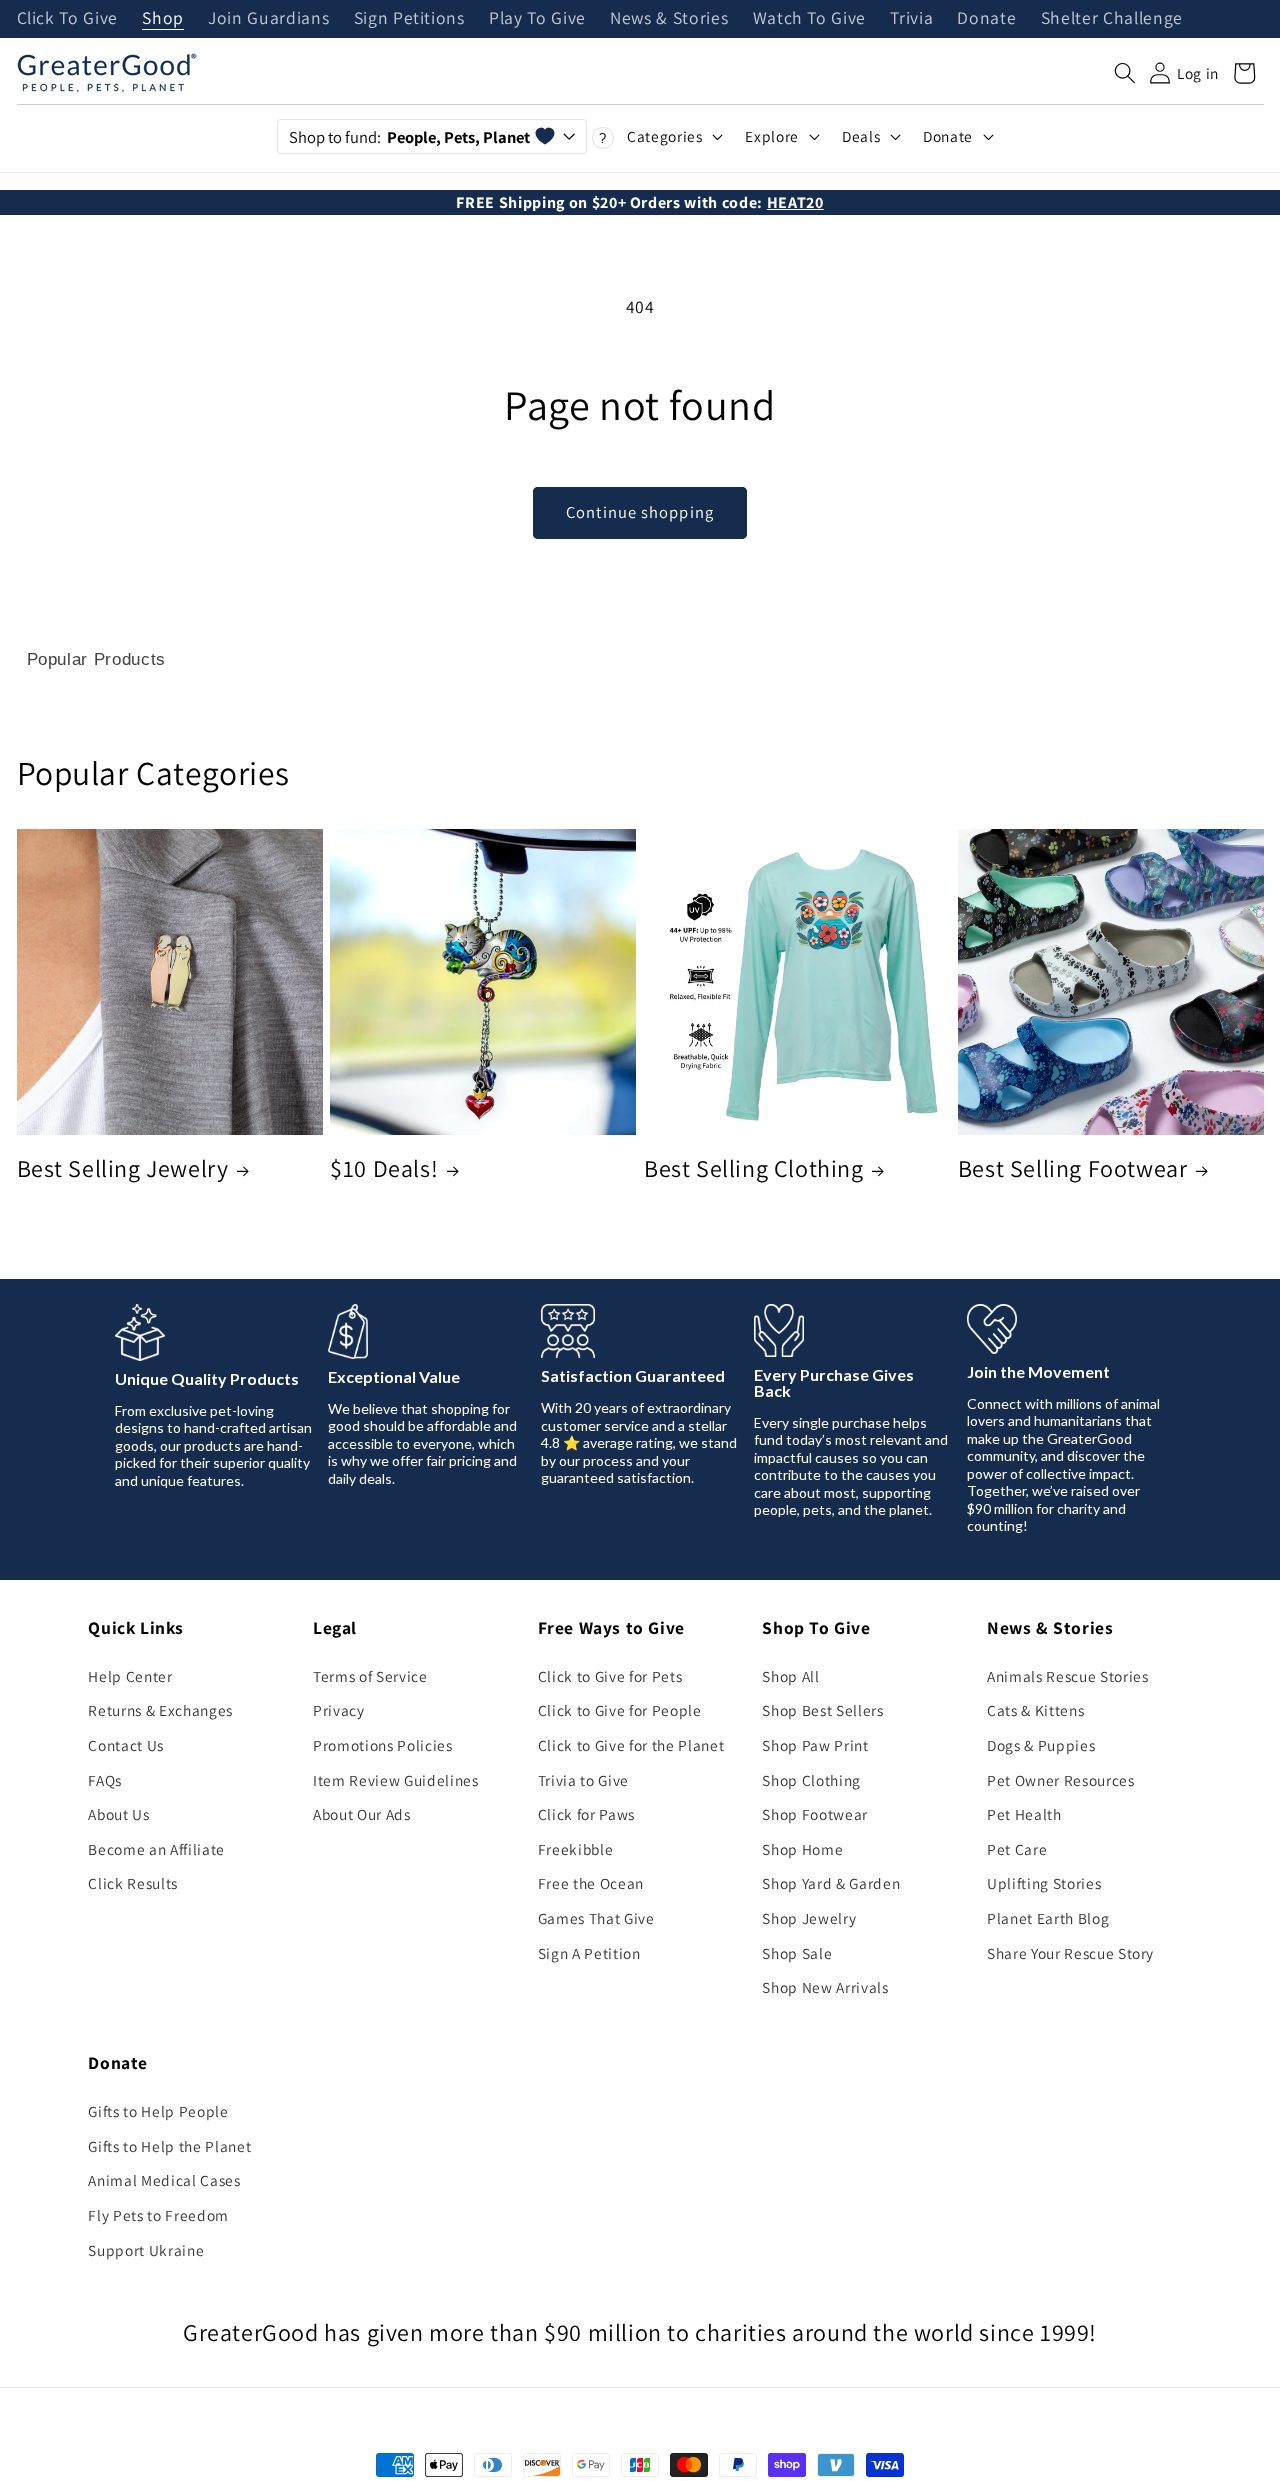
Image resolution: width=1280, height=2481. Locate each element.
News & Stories (669, 19)
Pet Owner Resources (1061, 1780)
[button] (1125, 73)
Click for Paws (586, 1814)
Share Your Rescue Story (1070, 1953)
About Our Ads (362, 1814)
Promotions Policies (383, 1745)
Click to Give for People (620, 1710)
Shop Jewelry (809, 1918)
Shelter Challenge (1112, 19)
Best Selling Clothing (754, 1168)
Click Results (133, 1883)
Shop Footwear (815, 1814)
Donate (986, 19)
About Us (118, 1814)
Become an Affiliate (156, 1849)
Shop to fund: (409, 137)
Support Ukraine (146, 2250)
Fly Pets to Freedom (158, 2215)
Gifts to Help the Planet (169, 2146)
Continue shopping (640, 512)
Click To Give (68, 19)
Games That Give (596, 1918)
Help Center (130, 1676)
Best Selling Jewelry (123, 1168)
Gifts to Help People (158, 2111)
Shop (163, 19)
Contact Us (126, 1745)
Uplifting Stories (1044, 1883)
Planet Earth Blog (1048, 1918)
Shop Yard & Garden (831, 1883)
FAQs (105, 1780)
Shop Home (802, 1849)
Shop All (790, 1676)
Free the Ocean (591, 1883)
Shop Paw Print (815, 1745)
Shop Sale (797, 1953)
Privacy (339, 1710)
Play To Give (537, 19)
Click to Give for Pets (610, 1676)
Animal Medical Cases (164, 2180)
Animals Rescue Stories (1068, 1676)
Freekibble (576, 1849)
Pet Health (1024, 1814)
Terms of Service (370, 1676)
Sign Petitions (409, 19)
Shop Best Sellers (822, 1710)
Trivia (911, 19)
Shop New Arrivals (825, 1987)
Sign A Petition (589, 1953)
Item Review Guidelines (396, 1780)
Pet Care (1017, 1849)
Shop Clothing (811, 1780)
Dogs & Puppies (1041, 1745)
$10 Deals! (384, 1168)
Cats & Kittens (1035, 1710)
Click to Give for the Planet (631, 1745)
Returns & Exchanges (160, 1710)
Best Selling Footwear (1073, 1168)
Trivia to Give (583, 1780)
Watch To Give (810, 19)
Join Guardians (268, 19)
